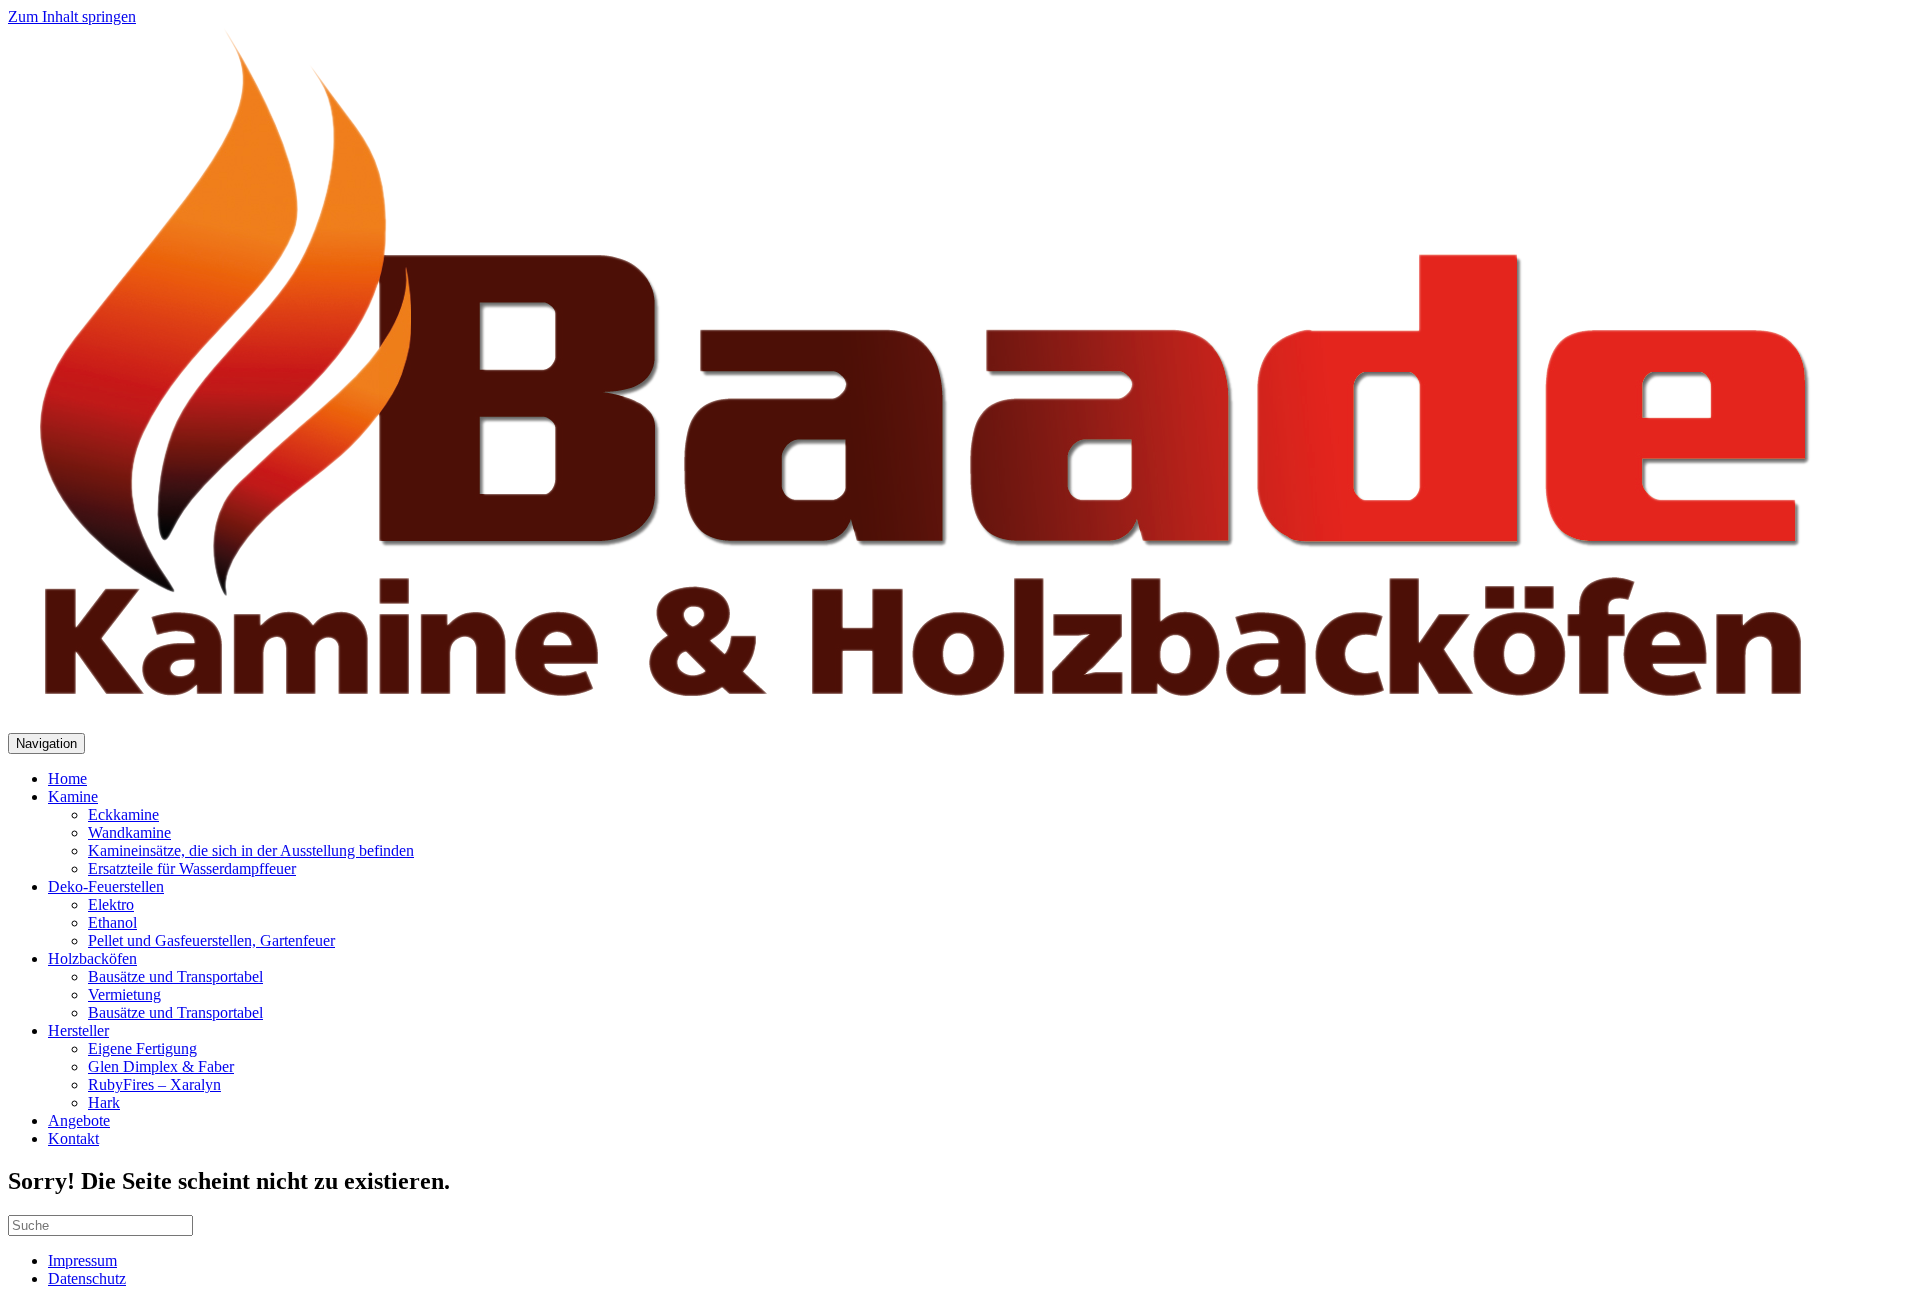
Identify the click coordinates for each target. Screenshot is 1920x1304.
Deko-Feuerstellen (106, 886)
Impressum (82, 1260)
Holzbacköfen (92, 958)
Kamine (73, 796)
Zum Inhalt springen (72, 16)
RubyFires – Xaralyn (154, 1084)
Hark (104, 1102)
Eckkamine (123, 814)
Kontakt (73, 1138)
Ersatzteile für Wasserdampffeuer (192, 868)
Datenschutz (87, 1278)
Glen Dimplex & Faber (161, 1066)
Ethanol (112, 922)
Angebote (79, 1120)
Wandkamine (129, 832)
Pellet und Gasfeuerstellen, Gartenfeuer (211, 940)
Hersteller (78, 1030)
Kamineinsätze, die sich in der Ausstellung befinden (251, 850)
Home (67, 778)
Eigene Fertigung (142, 1048)
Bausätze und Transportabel (175, 976)
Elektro (111, 904)
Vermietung (124, 994)
